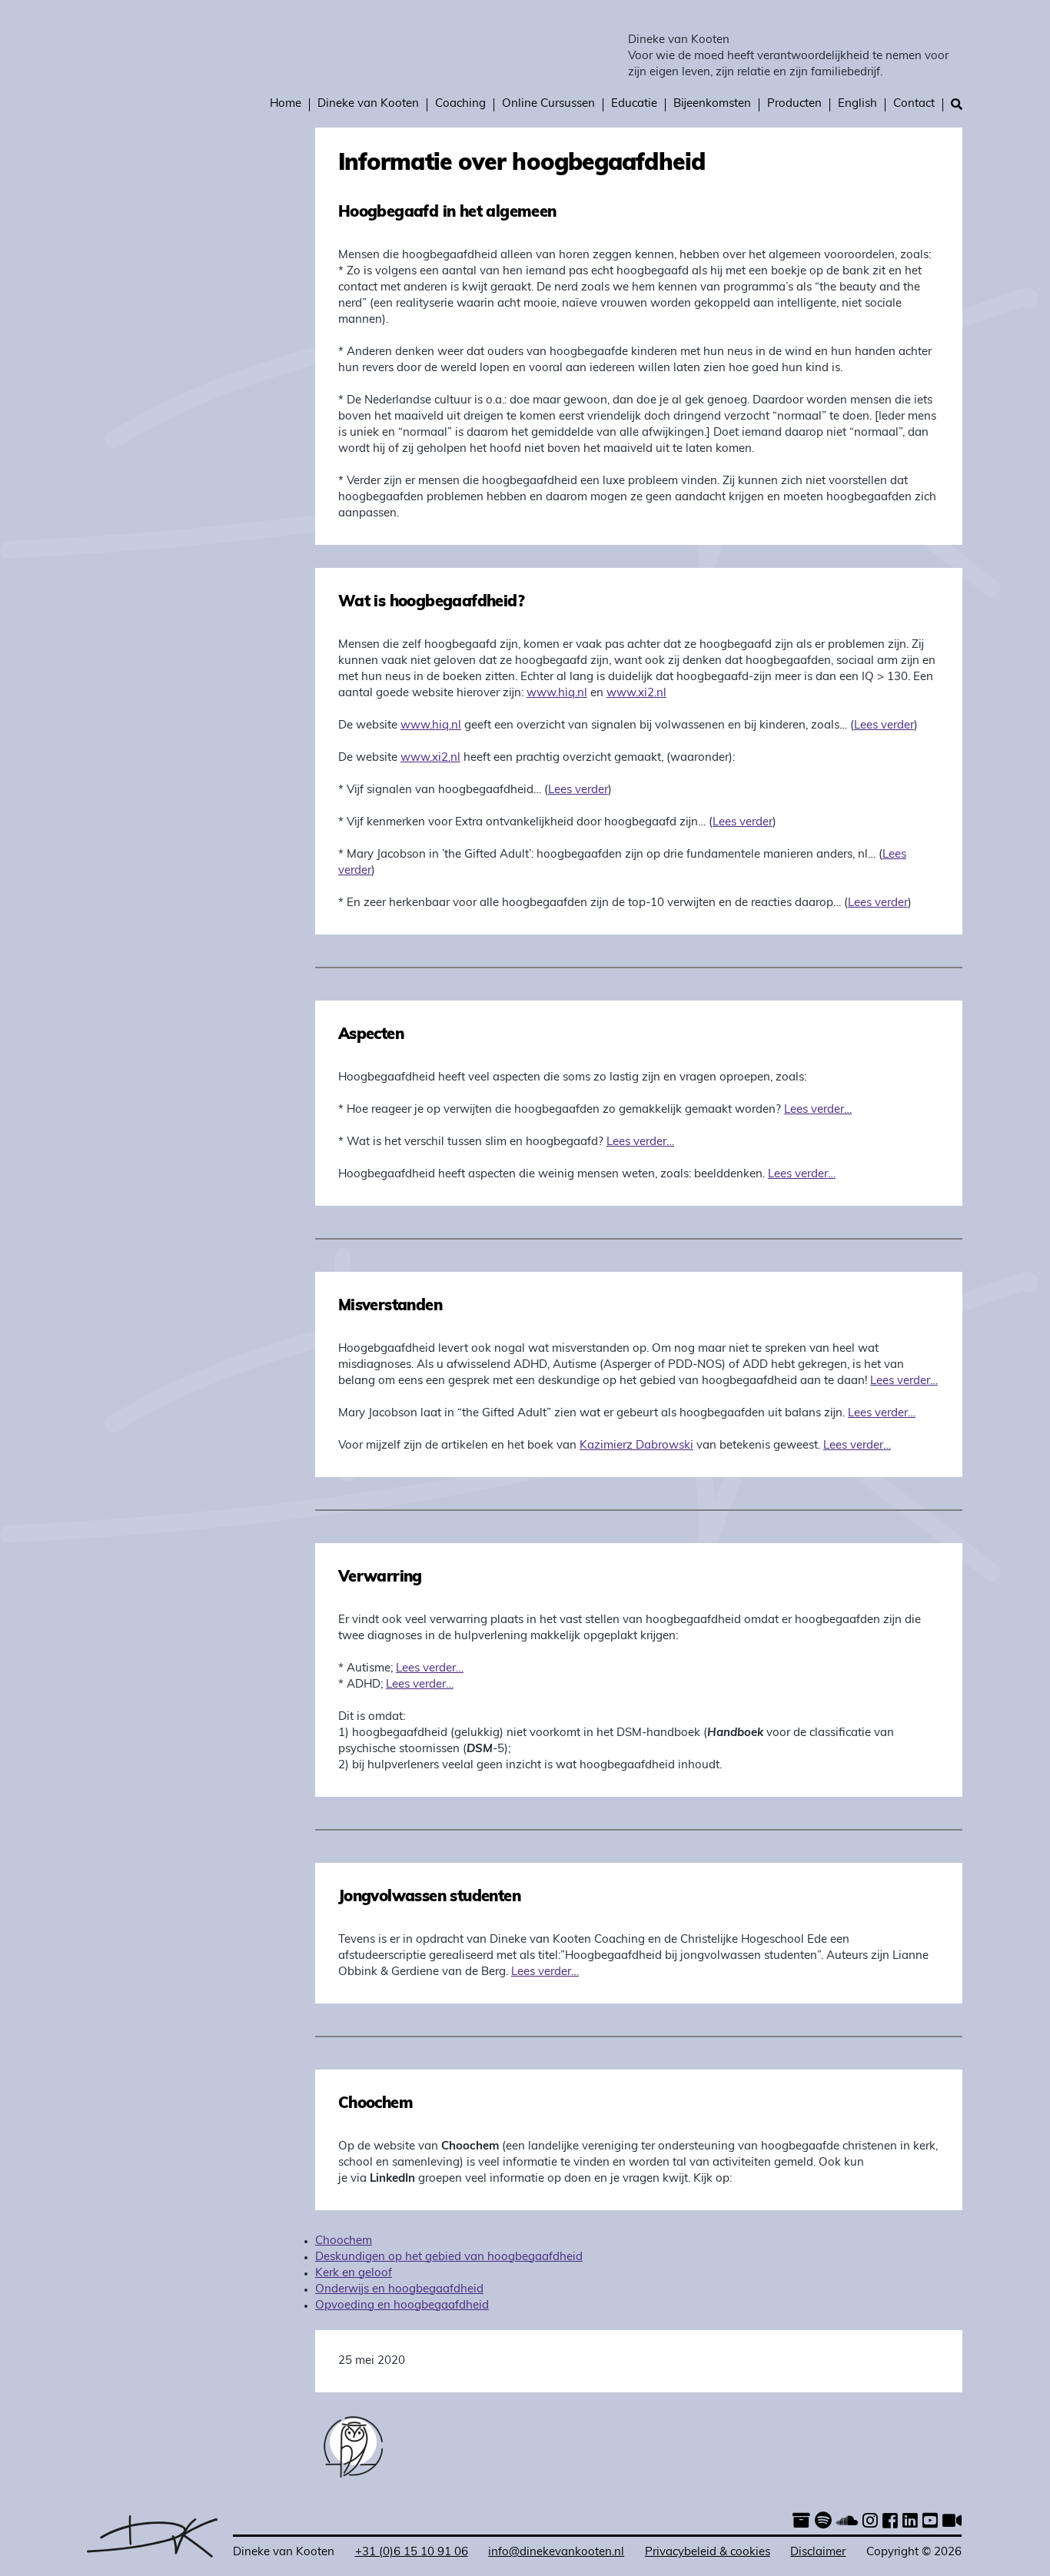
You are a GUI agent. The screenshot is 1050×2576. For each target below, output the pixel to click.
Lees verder (884, 726)
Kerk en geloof (354, 2274)
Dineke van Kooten (679, 40)
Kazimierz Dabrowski (636, 1446)
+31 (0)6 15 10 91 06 (412, 2553)
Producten (794, 104)
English (857, 104)
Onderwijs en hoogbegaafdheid (399, 2290)
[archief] (801, 2523)
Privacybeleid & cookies (708, 2553)
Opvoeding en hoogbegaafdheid (402, 2306)
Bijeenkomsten (712, 104)
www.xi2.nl (636, 694)
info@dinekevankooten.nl (556, 2553)
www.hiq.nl (557, 694)
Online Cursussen (548, 104)
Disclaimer (818, 2553)
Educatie (634, 104)
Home (286, 104)
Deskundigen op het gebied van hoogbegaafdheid (449, 2257)
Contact (914, 104)
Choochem (344, 2241)
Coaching (460, 104)
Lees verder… (818, 1110)
